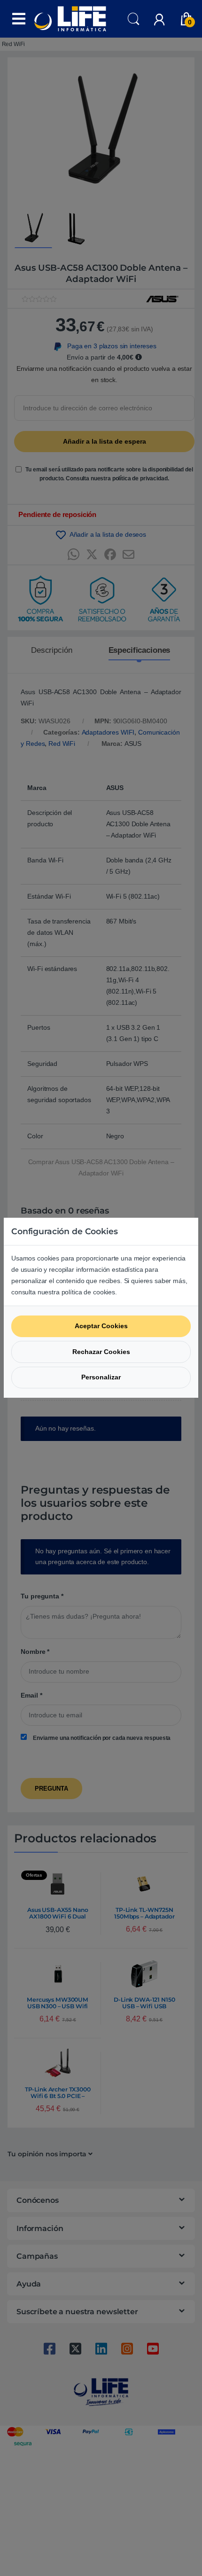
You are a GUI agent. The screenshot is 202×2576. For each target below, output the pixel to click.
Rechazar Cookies (101, 1352)
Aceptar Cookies (101, 1326)
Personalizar (101, 1377)
